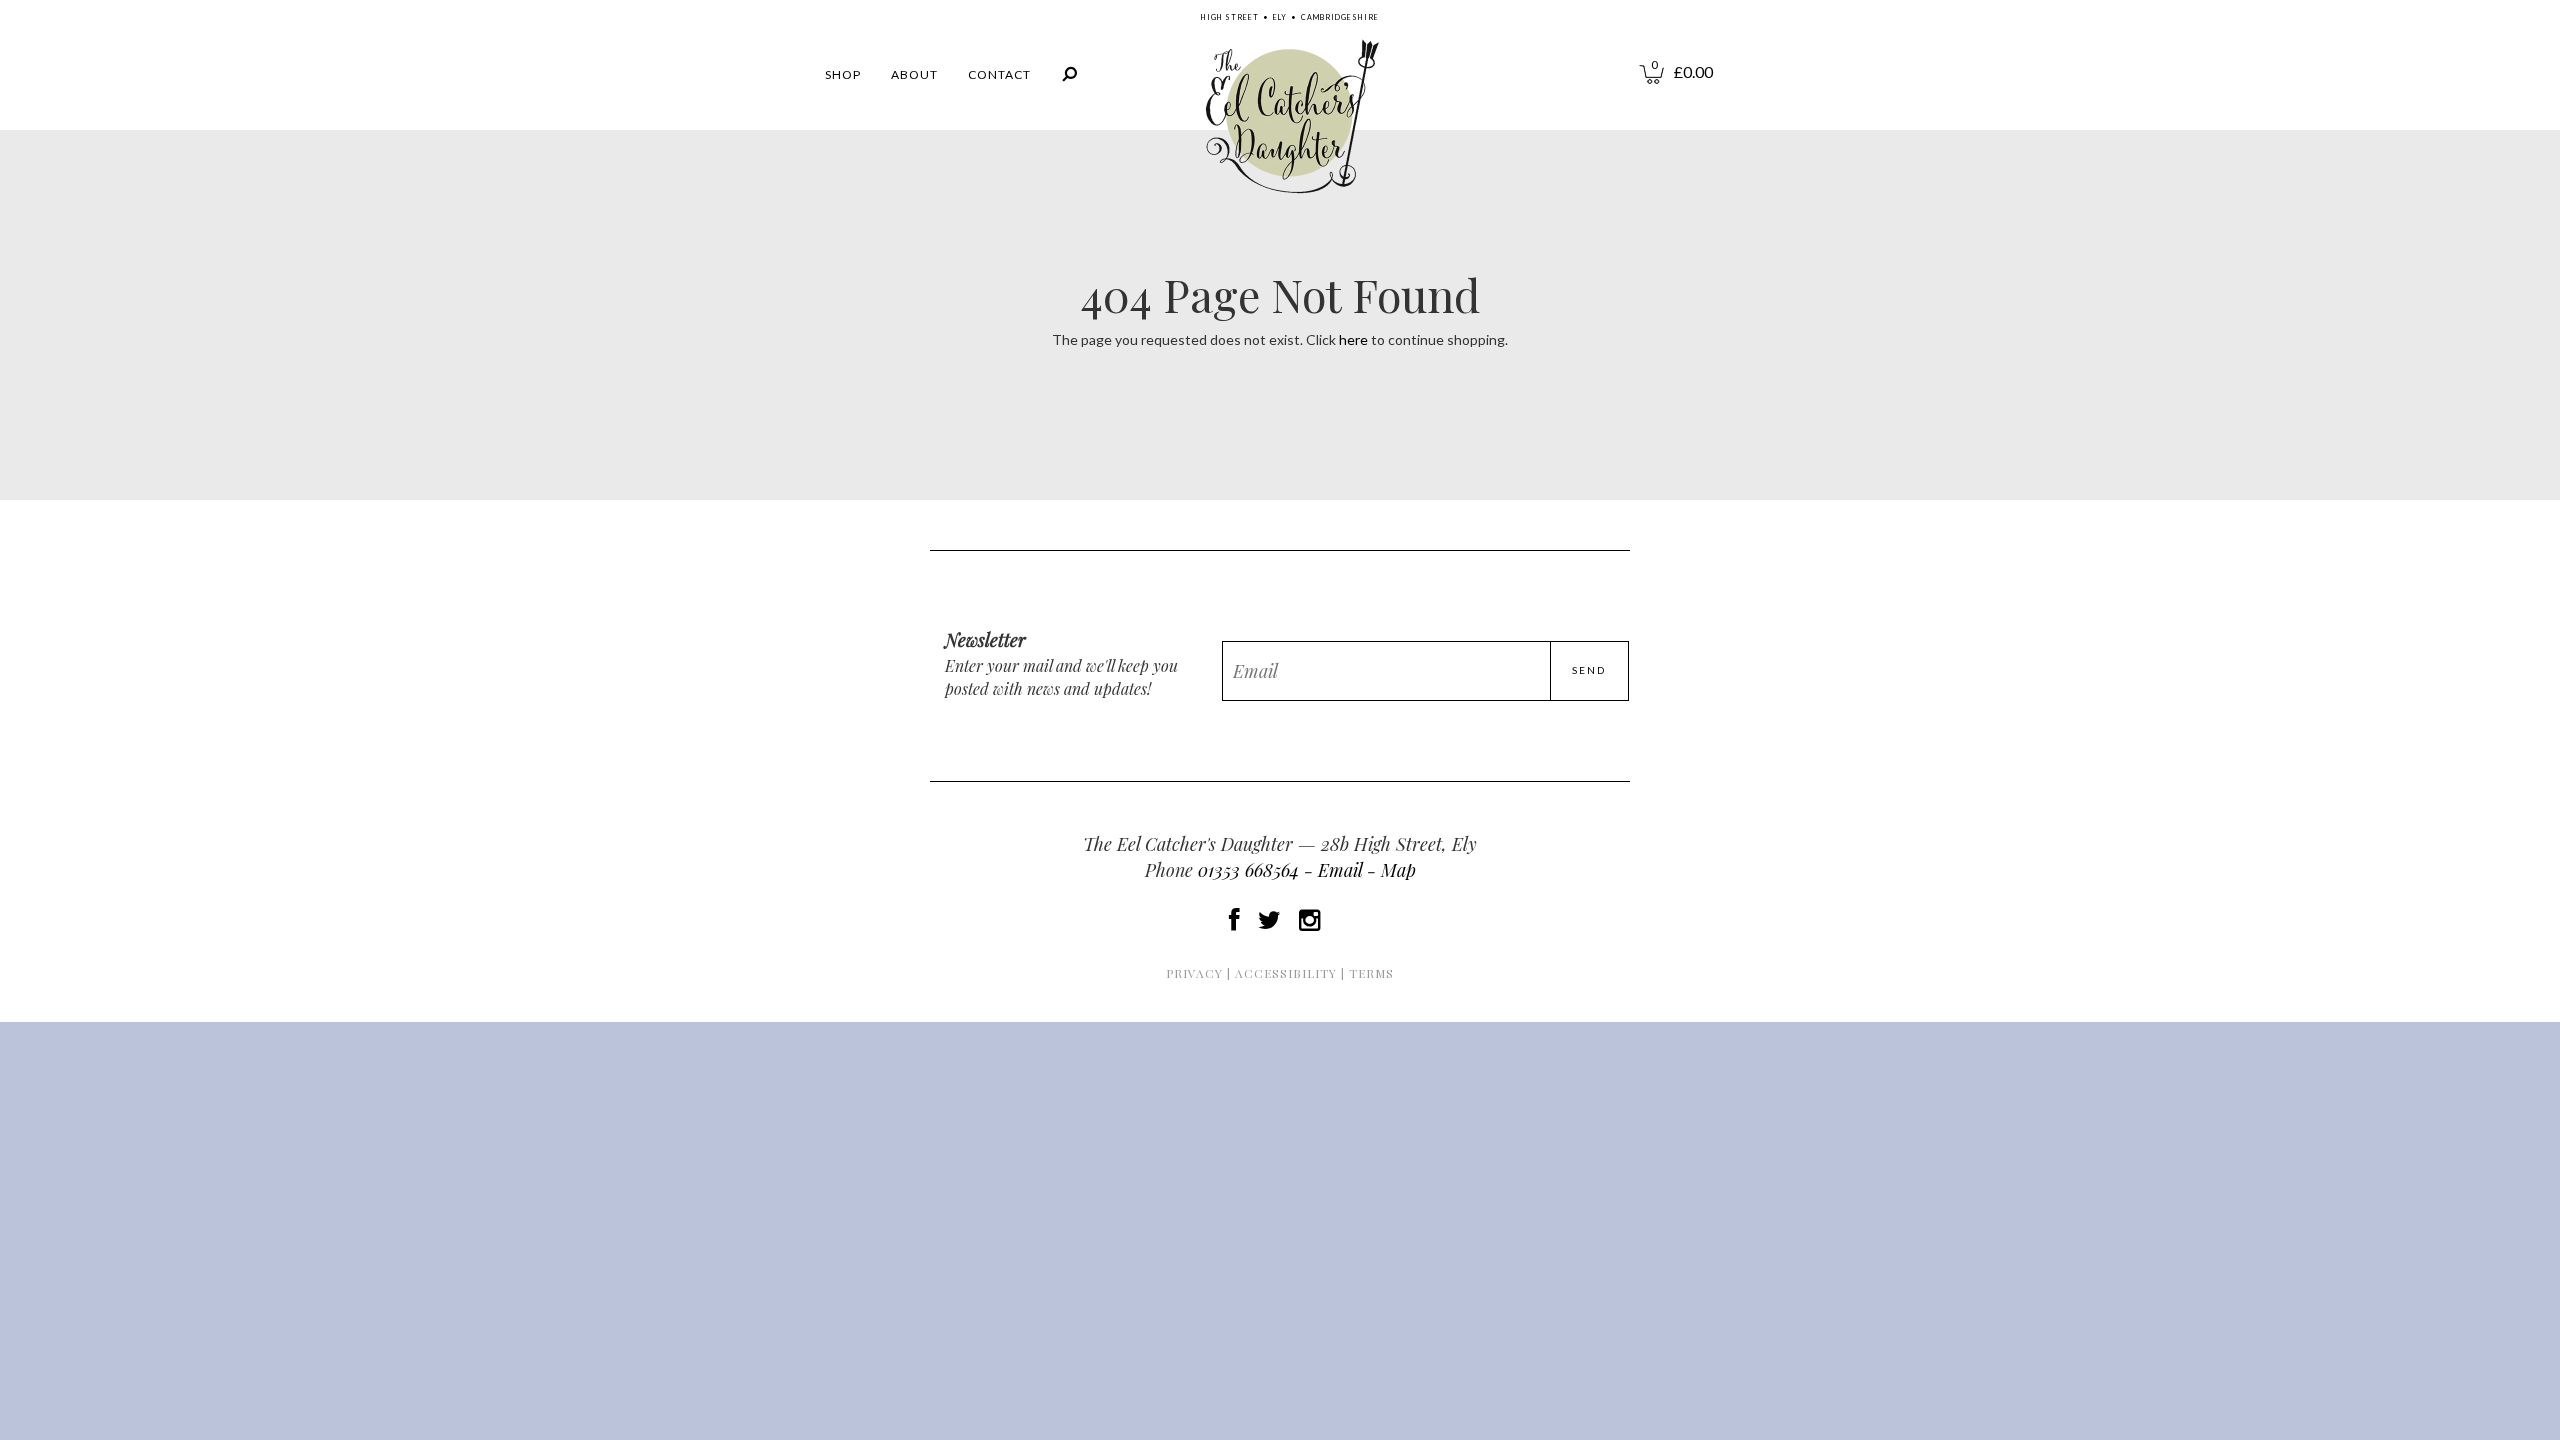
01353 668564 (1248, 870)
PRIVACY (1194, 973)
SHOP (843, 74)
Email (1340, 870)
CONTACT (999, 74)
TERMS (1371, 973)
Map (1398, 870)
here (1353, 339)
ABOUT (914, 74)
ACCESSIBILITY (1286, 973)
